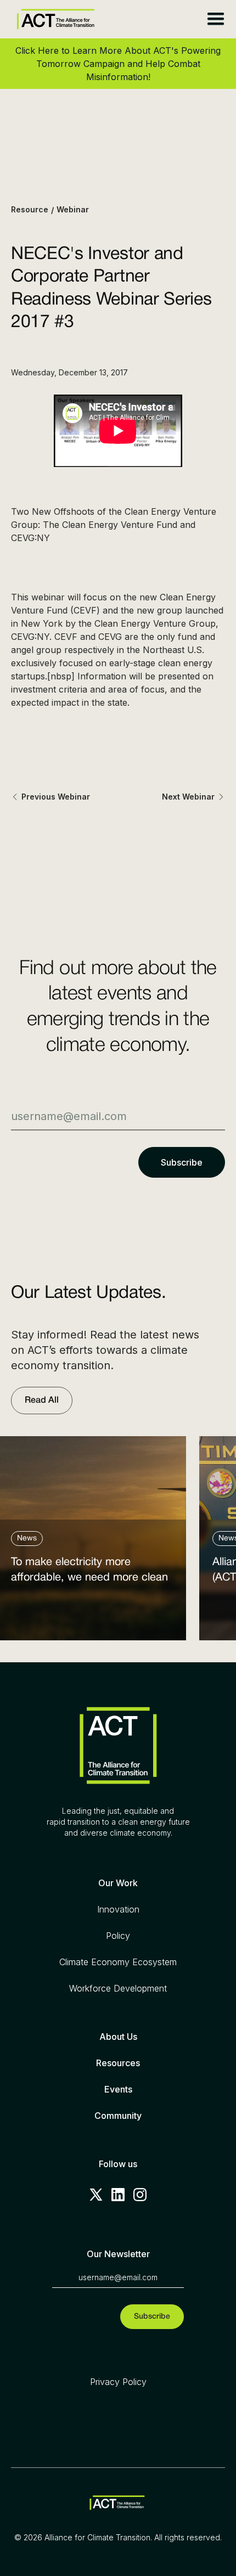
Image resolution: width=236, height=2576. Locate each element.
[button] (215, 19)
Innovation (118, 1909)
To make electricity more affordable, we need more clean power (89, 1573)
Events (118, 2089)
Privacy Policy (118, 2382)
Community (118, 2116)
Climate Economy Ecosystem (118, 1962)
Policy (118, 1936)
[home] (53, 19)
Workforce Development (118, 1988)
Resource (30, 209)
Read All (42, 1401)
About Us (118, 2037)
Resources (118, 2063)
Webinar (73, 209)
